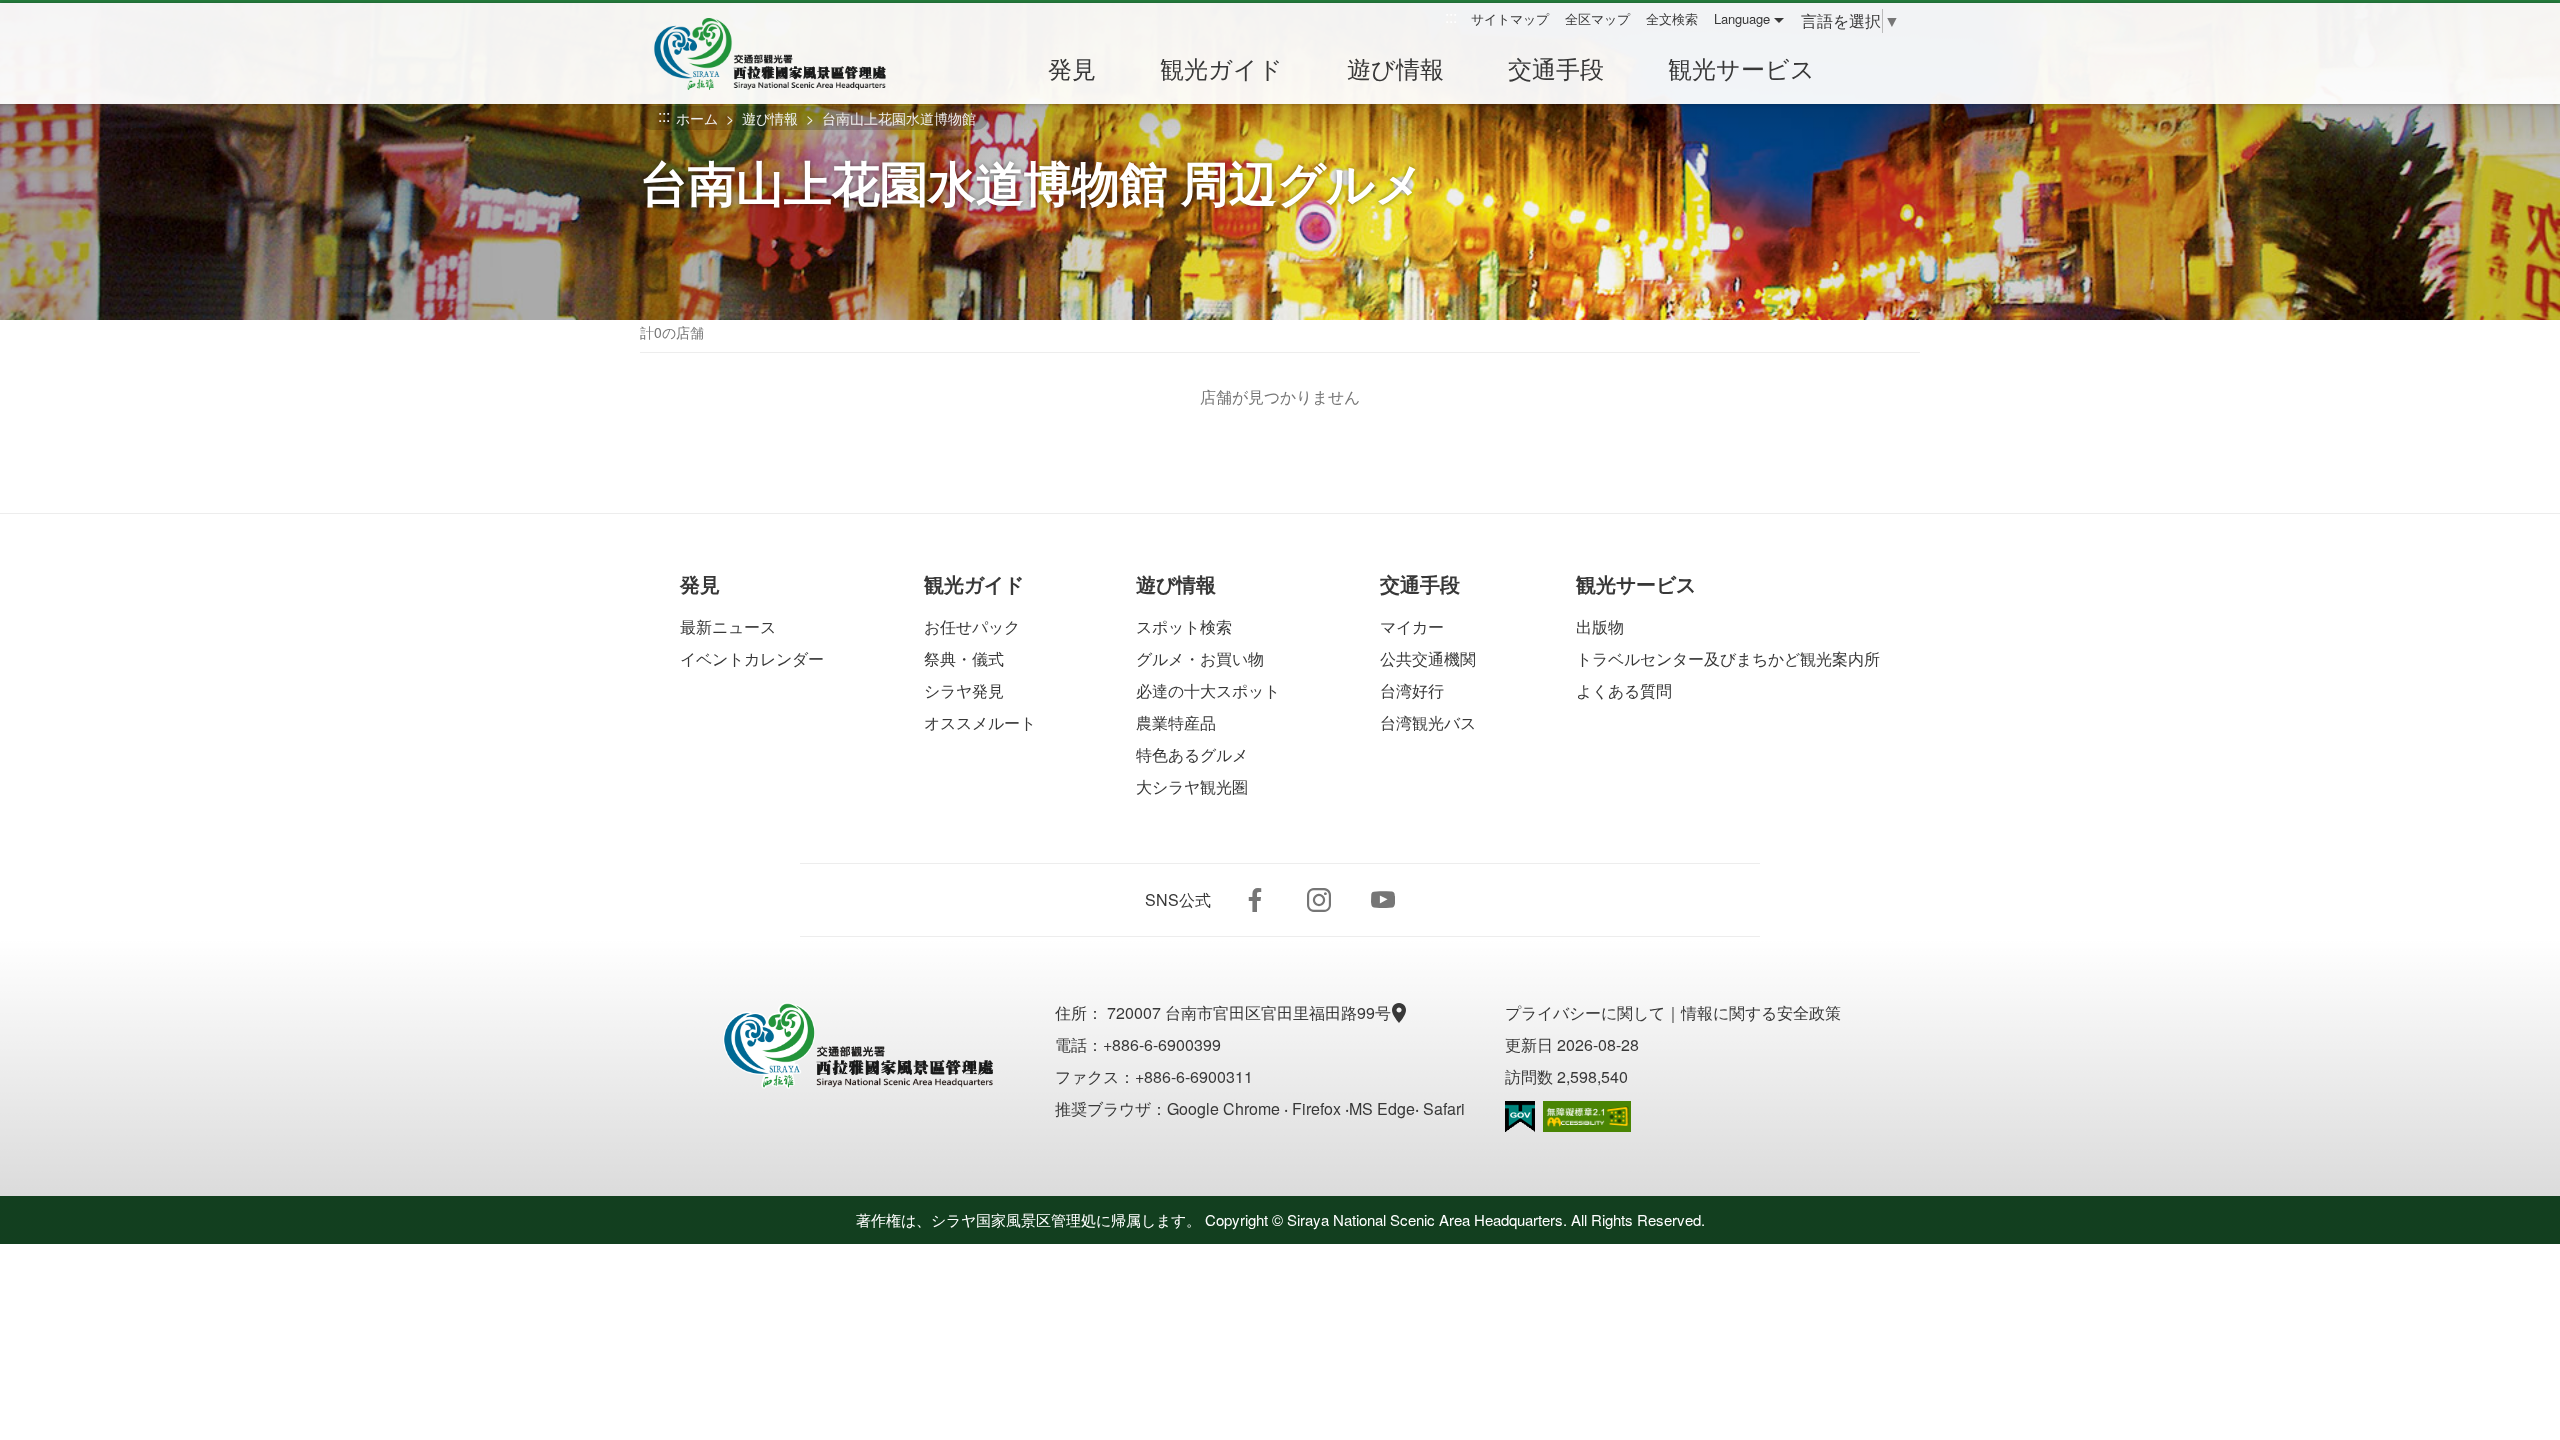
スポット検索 (1184, 626)
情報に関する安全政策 (1761, 1012)
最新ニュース (728, 626)
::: (1451, 17)
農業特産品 (1176, 722)
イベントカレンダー (752, 658)
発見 (1072, 67)
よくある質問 (1624, 690)
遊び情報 (1395, 67)
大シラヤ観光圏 (1192, 786)
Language (1742, 18)
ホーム (697, 118)
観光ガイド (1221, 67)
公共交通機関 (1428, 658)
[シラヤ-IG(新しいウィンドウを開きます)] (1319, 900)
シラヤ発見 (964, 690)
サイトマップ (1510, 18)
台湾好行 (1412, 690)
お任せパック (972, 626)
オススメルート (980, 722)
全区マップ (1597, 18)
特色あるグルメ (1192, 754)
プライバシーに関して (1585, 1012)
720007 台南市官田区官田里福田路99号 (1251, 1012)
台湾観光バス (1428, 722)
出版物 (1600, 626)
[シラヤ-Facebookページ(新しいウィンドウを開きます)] (1255, 900)
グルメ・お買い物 (1200, 658)
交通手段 (1556, 67)
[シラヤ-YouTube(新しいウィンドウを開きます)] (1383, 900)
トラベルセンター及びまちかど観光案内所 (1728, 658)
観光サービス (1741, 67)
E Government (1520, 1116)
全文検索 (1672, 18)
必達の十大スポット (1208, 690)
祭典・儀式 (964, 658)
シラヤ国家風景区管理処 (784, 54)
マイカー (1412, 626)
